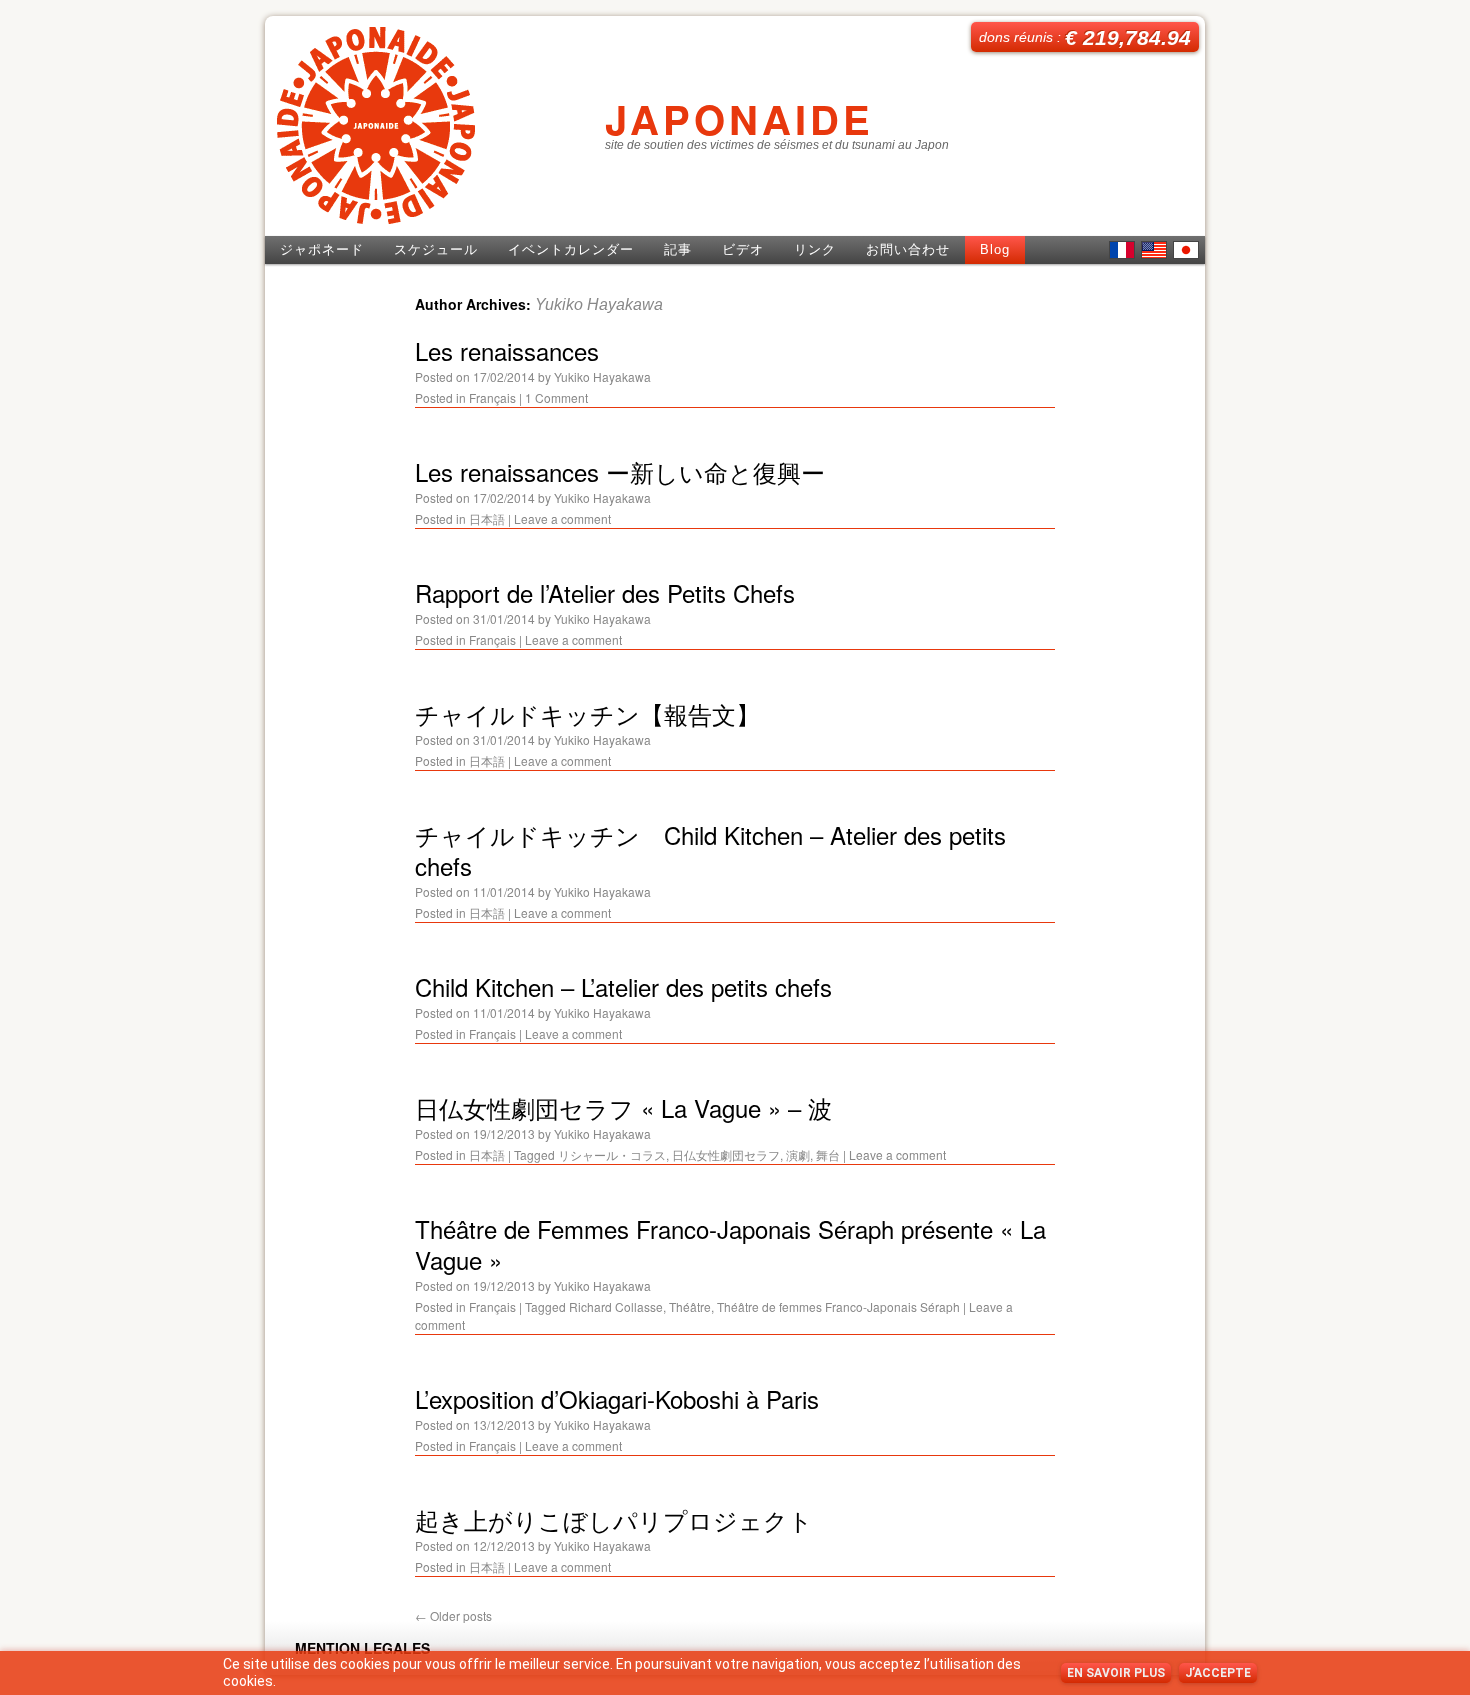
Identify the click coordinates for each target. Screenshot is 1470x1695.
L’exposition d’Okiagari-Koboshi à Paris (617, 1398)
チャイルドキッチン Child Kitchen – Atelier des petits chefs (710, 850)
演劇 (798, 1154)
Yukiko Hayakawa (599, 304)
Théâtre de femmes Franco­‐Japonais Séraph (838, 1306)
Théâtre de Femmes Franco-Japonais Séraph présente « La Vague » (730, 1244)
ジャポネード (322, 249)
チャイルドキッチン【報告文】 (587, 713)
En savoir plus (1116, 1673)
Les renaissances (507, 350)
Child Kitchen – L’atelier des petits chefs (623, 986)
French (1122, 250)
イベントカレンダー (571, 249)
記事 (678, 249)
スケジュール (436, 249)
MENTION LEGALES (362, 1648)
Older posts (453, 1615)
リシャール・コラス (612, 1154)
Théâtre (690, 1306)
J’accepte (1218, 1673)
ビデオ (743, 249)
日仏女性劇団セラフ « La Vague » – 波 (623, 1107)
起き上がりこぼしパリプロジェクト (614, 1519)
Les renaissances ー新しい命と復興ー (620, 471)
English (1154, 250)
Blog (995, 249)
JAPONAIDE (739, 118)
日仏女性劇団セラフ (726, 1154)
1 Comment (556, 397)
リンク (815, 249)
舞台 (828, 1154)
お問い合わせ (908, 249)
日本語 (1186, 250)
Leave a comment (562, 518)
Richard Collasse (616, 1306)
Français (492, 397)
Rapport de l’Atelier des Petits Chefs (605, 592)
